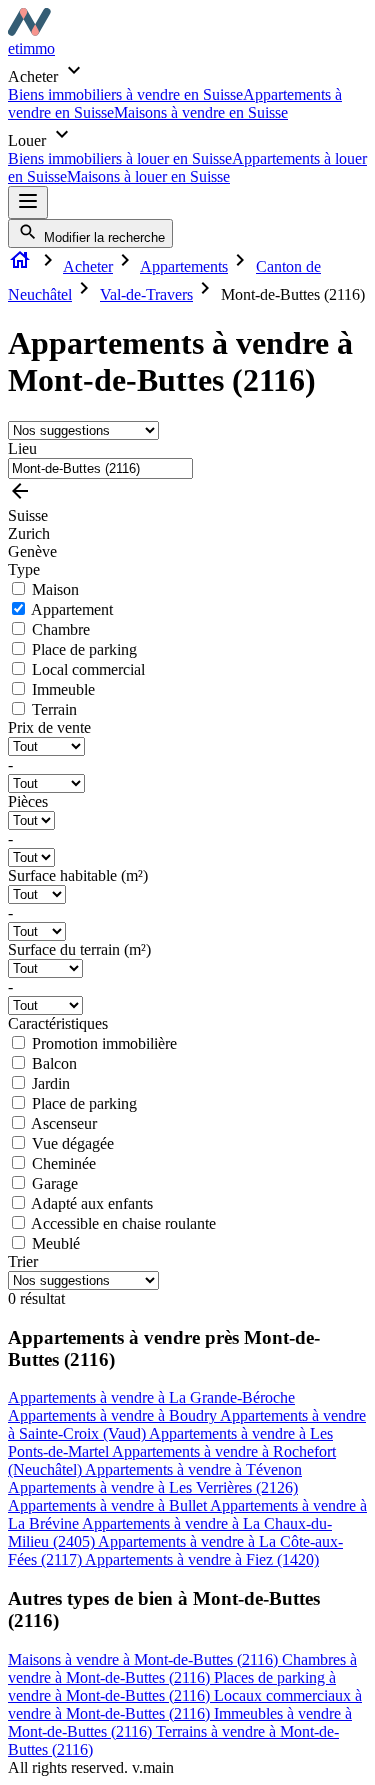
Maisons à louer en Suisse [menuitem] (148, 176)
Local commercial (88, 669)
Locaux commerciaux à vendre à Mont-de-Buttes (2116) (185, 1704)
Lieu (22, 448)
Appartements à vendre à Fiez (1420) (202, 1559)
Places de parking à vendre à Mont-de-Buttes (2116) (172, 1686)
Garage (55, 1183)
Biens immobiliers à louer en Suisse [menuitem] (120, 158)
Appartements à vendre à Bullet (109, 1505)
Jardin (51, 1083)
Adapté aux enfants (92, 1203)
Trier (23, 1261)
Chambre (61, 629)
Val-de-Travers (146, 294)
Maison (55, 589)
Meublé (56, 1243)
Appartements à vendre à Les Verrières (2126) (153, 1487)
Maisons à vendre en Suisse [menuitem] (201, 112)
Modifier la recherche (102, 237)
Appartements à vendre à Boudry (114, 1415)
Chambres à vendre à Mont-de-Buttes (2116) (182, 1668)
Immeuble (63, 689)
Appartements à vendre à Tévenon (193, 1469)
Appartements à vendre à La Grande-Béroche (151, 1397)
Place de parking (84, 649)
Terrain (54, 709)
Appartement (72, 609)
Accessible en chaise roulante (123, 1223)
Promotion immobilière (104, 1043)
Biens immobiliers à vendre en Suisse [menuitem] (125, 94)
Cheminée (64, 1163)
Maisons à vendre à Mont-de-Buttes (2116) (145, 1659)
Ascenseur (64, 1123)
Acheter (88, 266)
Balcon (54, 1063)
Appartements (184, 266)
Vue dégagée (73, 1143)
